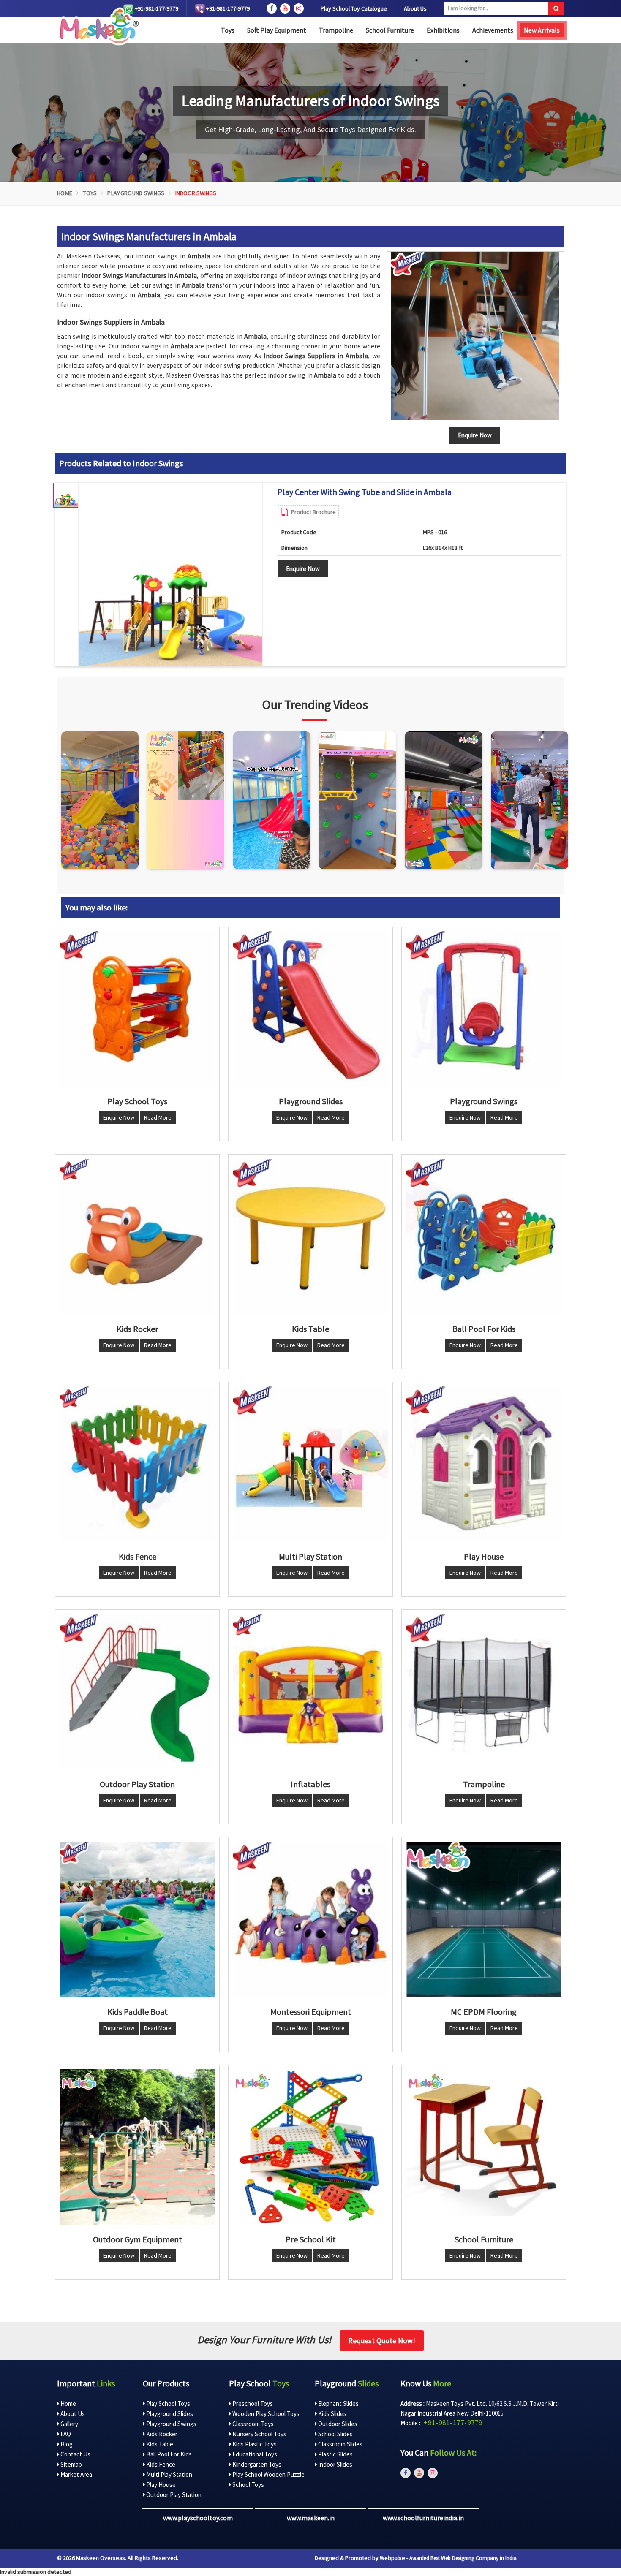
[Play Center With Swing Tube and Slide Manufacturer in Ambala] (170, 575)
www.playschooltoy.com (198, 2518)
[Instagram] (100, 800)
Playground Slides (169, 2414)
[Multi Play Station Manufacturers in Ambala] (310, 1464)
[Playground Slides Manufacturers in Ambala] (310, 1009)
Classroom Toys (252, 2424)
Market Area (76, 2474)
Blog (66, 2444)
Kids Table (159, 2444)
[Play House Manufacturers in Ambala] (484, 1464)
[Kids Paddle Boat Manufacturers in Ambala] (137, 1919)
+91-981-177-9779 (156, 8)
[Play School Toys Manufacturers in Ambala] (137, 1009)
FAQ (65, 2434)
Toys (228, 30)
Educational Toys (254, 2454)
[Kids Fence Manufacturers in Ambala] (137, 1464)
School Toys (248, 2485)
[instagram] (299, 8)
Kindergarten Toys (256, 2464)
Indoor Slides (335, 2464)
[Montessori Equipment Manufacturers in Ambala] (310, 1919)
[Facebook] (272, 8)
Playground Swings (136, 193)
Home (65, 193)
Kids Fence (160, 2464)
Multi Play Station (169, 2474)
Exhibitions (443, 30)
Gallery (69, 2424)
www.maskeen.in (311, 2518)
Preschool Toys (252, 2403)
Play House (160, 2485)
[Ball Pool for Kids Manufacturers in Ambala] (484, 1236)
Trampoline (336, 30)
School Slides (335, 2434)
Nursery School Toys (259, 2434)
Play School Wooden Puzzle (268, 2474)
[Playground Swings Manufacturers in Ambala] (484, 1009)
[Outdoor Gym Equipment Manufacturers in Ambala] (137, 2147)
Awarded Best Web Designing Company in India (463, 2558)
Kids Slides (332, 2414)
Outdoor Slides (337, 2424)
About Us (415, 8)
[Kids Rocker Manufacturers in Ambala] (137, 1236)
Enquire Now (303, 569)
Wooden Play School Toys (265, 2414)
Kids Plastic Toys (254, 2444)
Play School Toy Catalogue (354, 8)
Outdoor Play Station (173, 2495)
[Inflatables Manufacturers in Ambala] (310, 1692)
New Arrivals (542, 30)
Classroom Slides (340, 2444)
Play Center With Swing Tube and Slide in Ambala (365, 492)
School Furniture (390, 30)
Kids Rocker (161, 2434)
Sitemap (71, 2464)
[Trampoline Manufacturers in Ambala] (484, 1692)
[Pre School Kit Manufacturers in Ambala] (310, 2147)
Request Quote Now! (382, 2341)
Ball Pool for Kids (168, 2454)
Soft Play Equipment (277, 30)
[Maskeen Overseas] (98, 26)
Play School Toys (168, 2403)
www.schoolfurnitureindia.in (423, 2518)
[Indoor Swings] (475, 336)
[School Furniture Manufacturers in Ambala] (484, 2147)
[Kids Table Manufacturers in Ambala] (310, 1236)
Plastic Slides (335, 2454)
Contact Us (75, 2454)
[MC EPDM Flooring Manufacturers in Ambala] (484, 1919)
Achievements (493, 30)
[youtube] (285, 8)
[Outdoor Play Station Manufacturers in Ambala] (137, 1692)
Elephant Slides (338, 2403)
